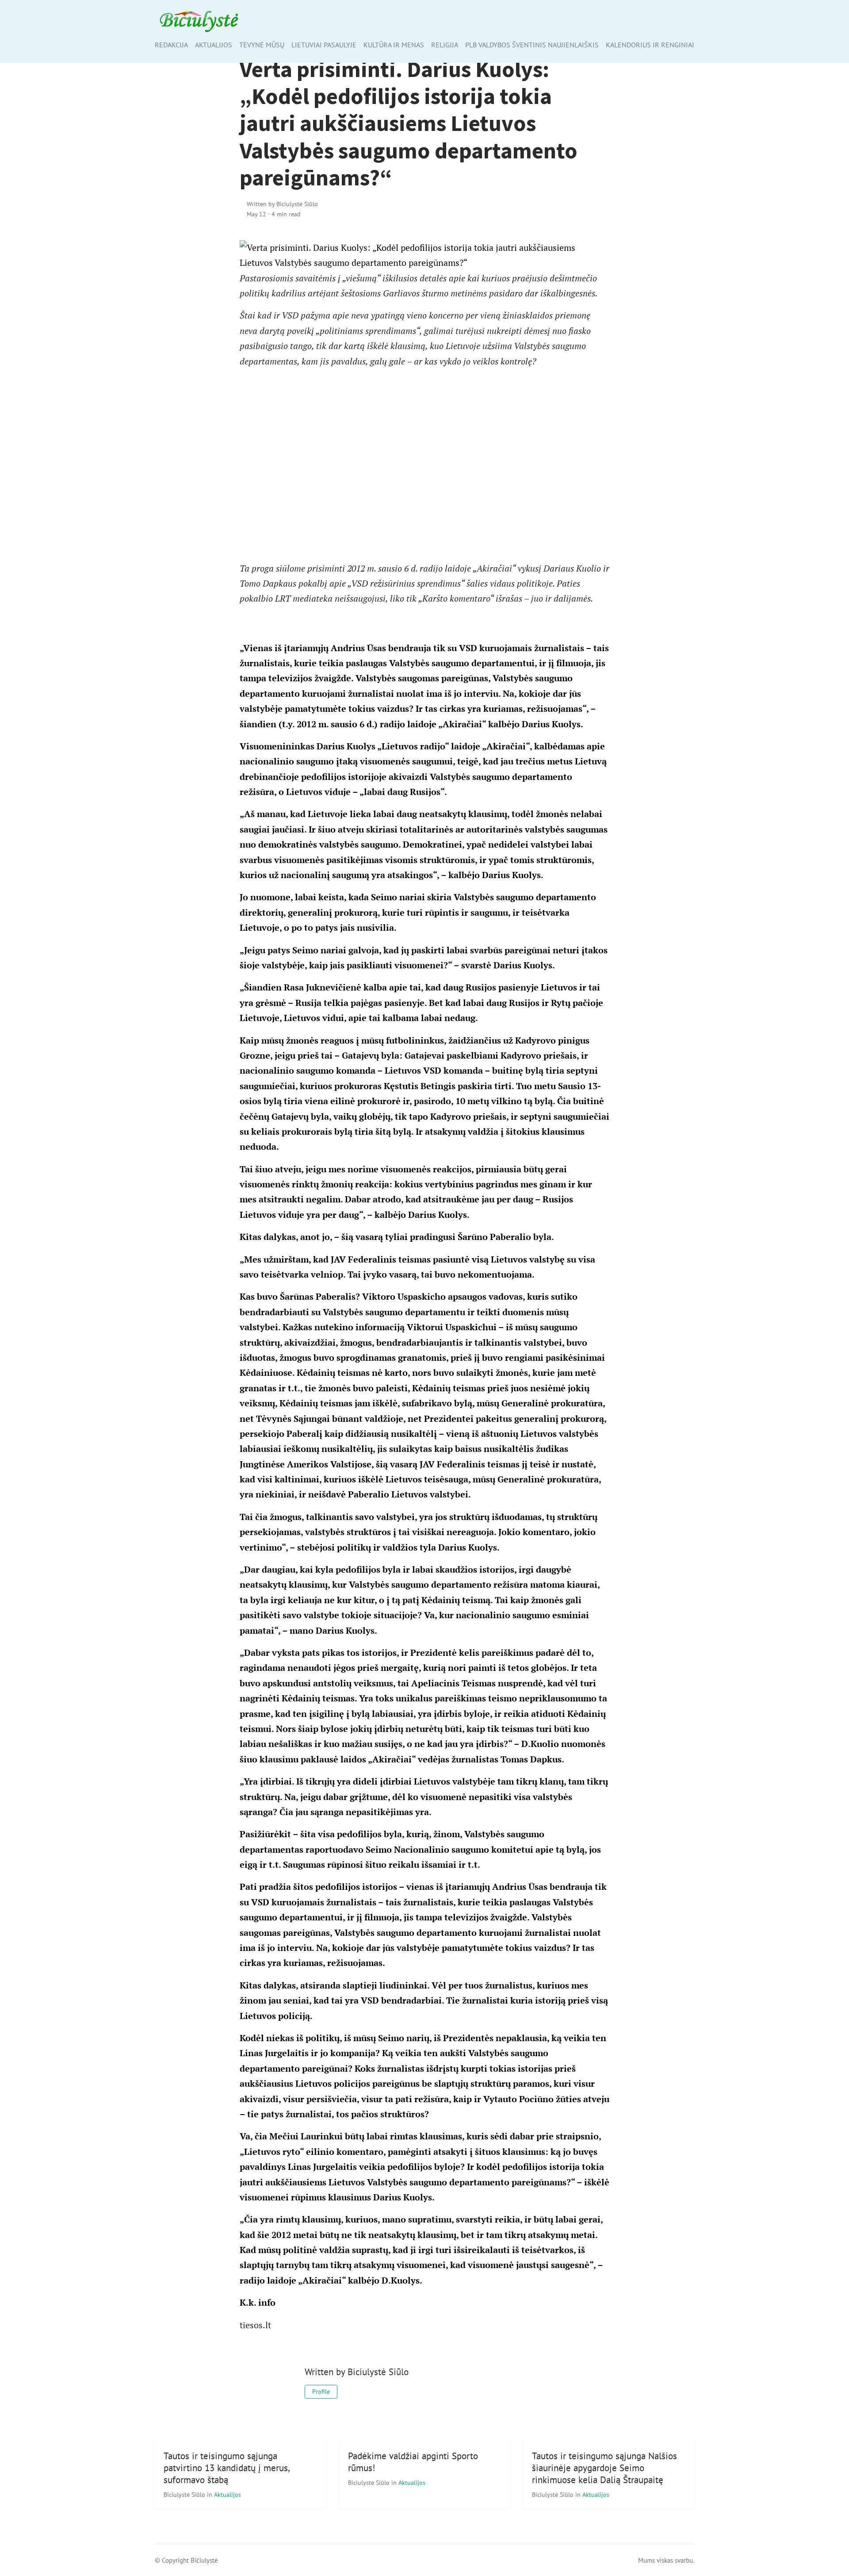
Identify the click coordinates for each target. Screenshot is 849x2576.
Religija (445, 45)
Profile (321, 2392)
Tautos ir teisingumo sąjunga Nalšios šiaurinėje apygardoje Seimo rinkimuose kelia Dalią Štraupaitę (604, 2468)
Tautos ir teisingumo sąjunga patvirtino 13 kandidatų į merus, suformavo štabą (227, 2468)
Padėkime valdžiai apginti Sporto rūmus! (413, 2462)
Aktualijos (214, 45)
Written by (282, 204)
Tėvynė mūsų (262, 45)
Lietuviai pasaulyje (324, 45)
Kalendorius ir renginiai (650, 45)
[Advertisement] (425, 465)
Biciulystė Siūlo (185, 2494)
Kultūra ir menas (394, 45)
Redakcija (171, 45)
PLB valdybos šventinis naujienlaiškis (532, 45)
